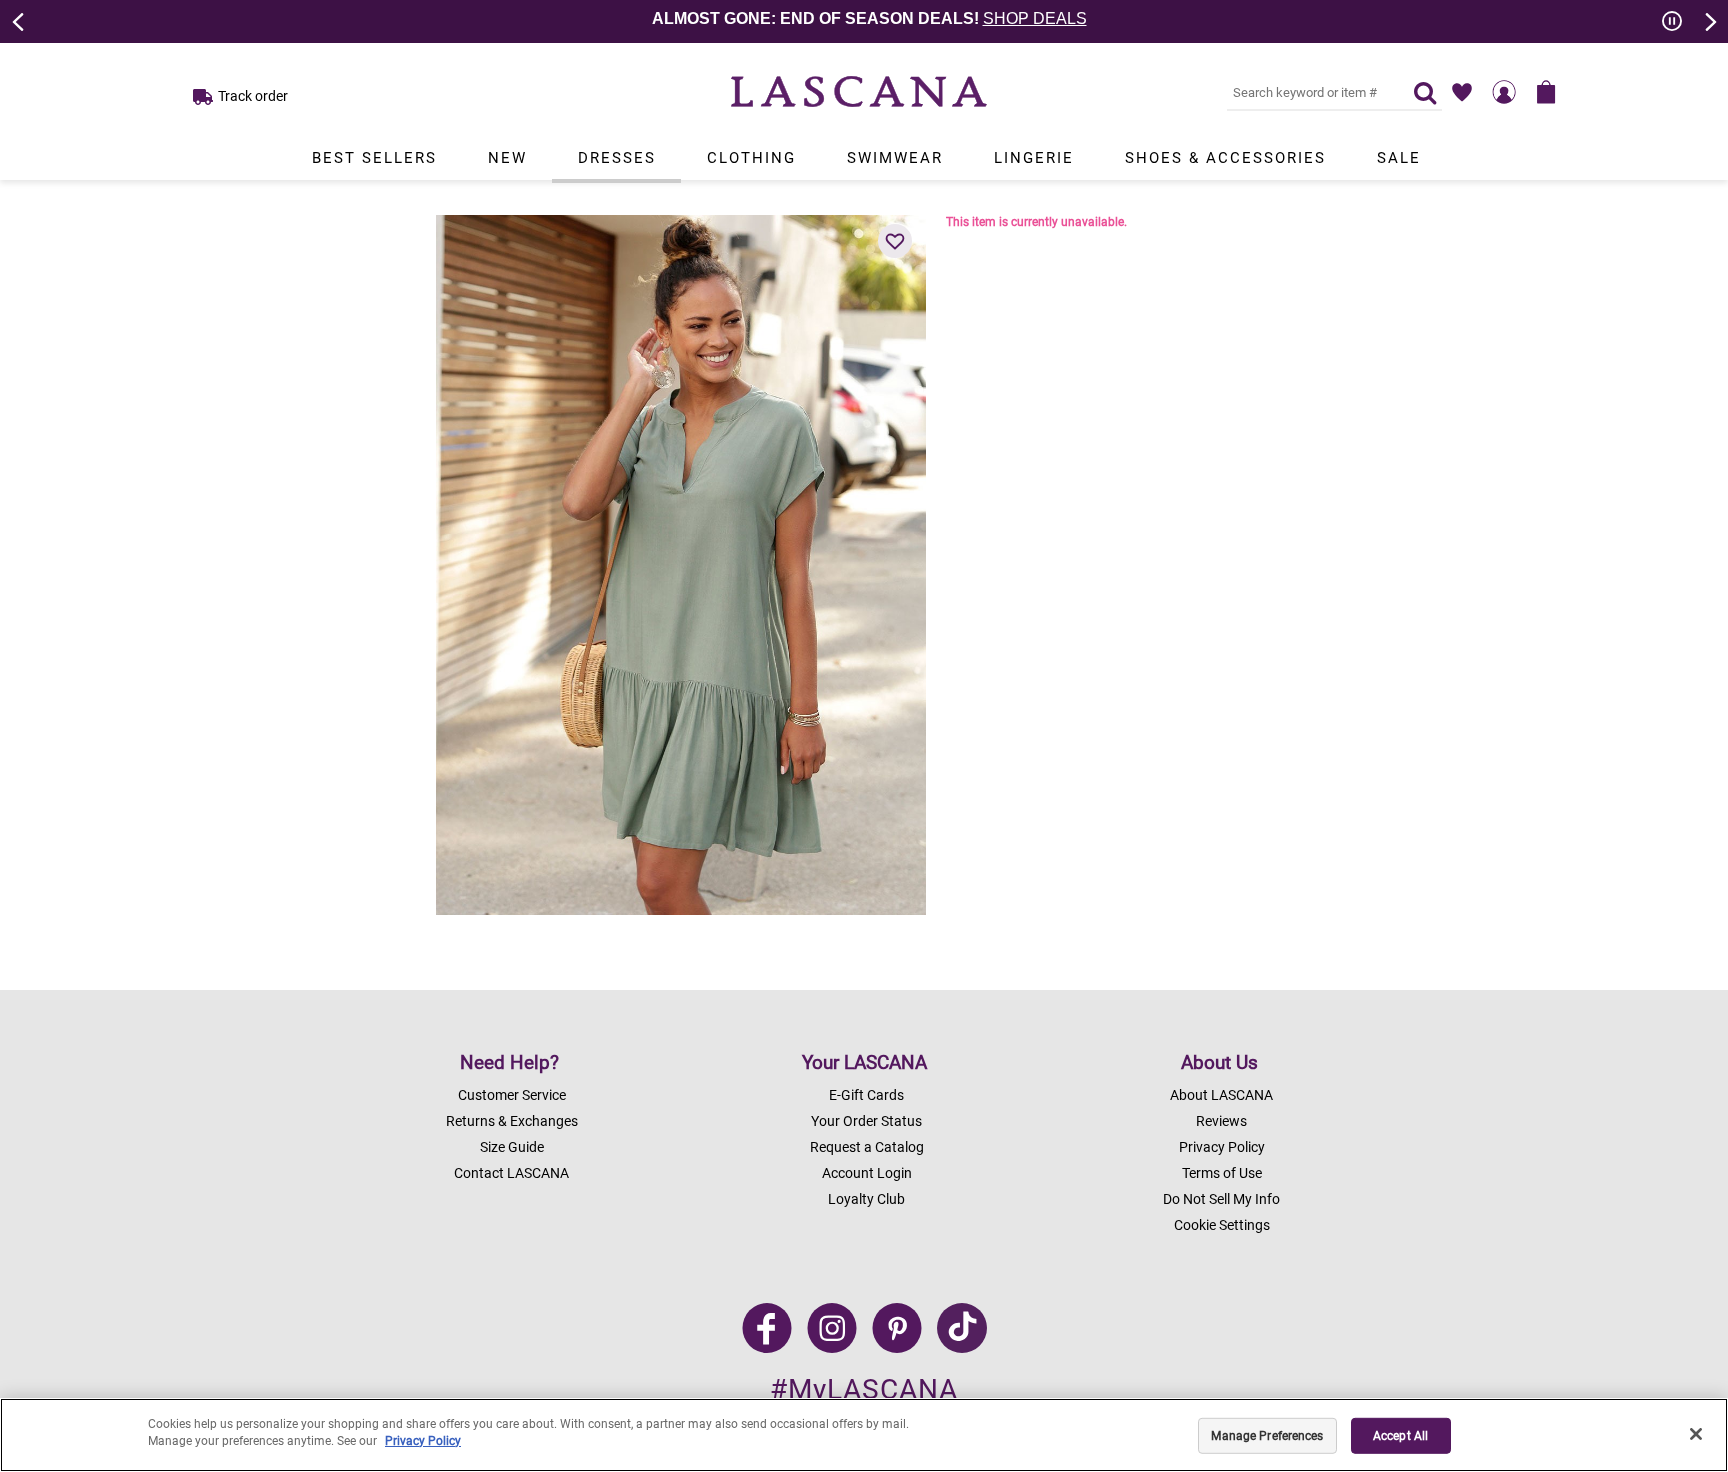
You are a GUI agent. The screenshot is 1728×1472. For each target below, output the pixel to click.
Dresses (617, 158)
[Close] (1696, 1434)
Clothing (751, 158)
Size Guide (512, 1147)
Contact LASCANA (511, 1173)
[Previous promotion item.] (19, 20)
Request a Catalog (867, 1147)
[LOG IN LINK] (1504, 92)
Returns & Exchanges (512, 1121)
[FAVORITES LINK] (1462, 92)
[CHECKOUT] (1546, 92)
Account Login (867, 1173)
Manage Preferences (1267, 1436)
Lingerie (1034, 158)
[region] (864, 1435)
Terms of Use (1222, 1173)
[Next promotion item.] (1709, 20)
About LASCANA (1221, 1095)
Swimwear (895, 158)
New (507, 158)
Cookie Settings (1222, 1225)
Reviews (1221, 1121)
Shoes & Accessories (1225, 158)
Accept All (1400, 1436)
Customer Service (512, 1095)
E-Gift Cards (866, 1095)
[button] (895, 241)
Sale (1399, 158)
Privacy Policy (1222, 1147)
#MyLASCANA (864, 1389)
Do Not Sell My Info (1221, 1199)
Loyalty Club (866, 1199)
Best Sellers (374, 158)
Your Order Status (866, 1121)
